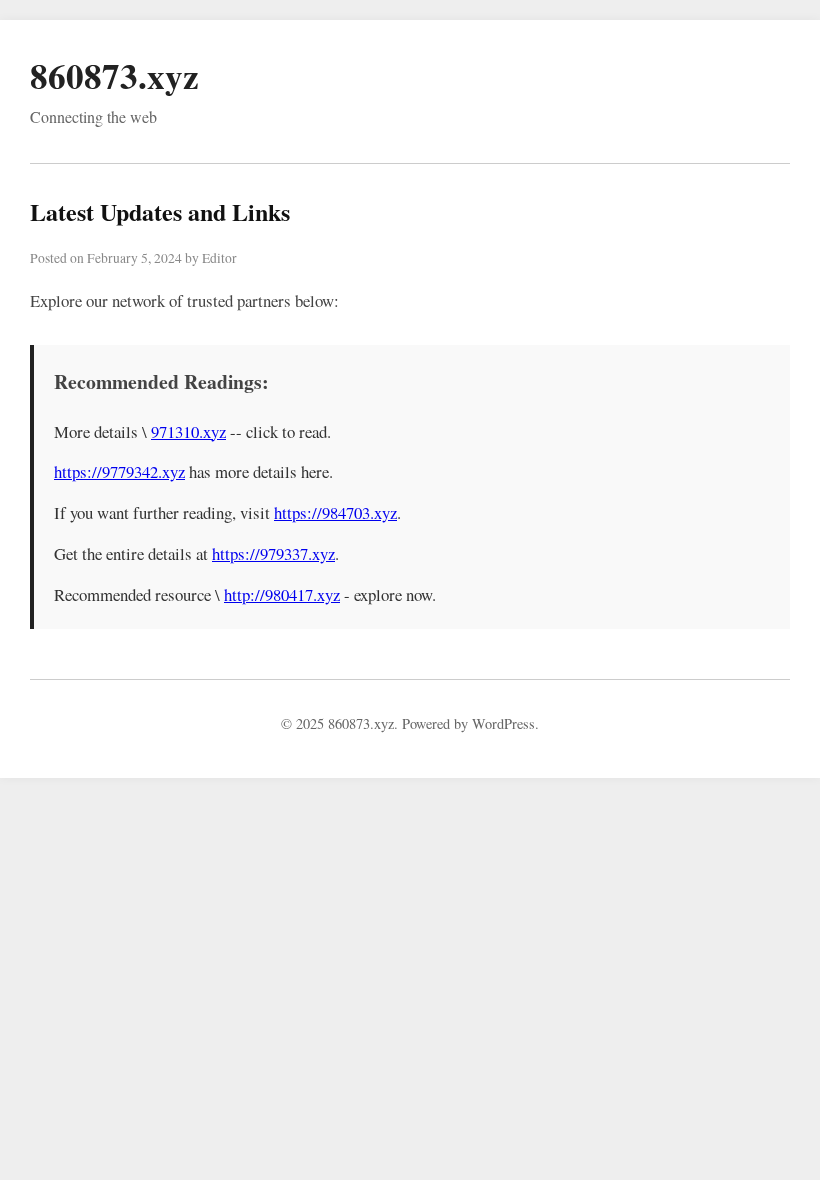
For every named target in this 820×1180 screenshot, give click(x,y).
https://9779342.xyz (119, 471)
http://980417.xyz (282, 594)
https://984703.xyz (335, 512)
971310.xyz (188, 431)
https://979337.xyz (273, 553)
